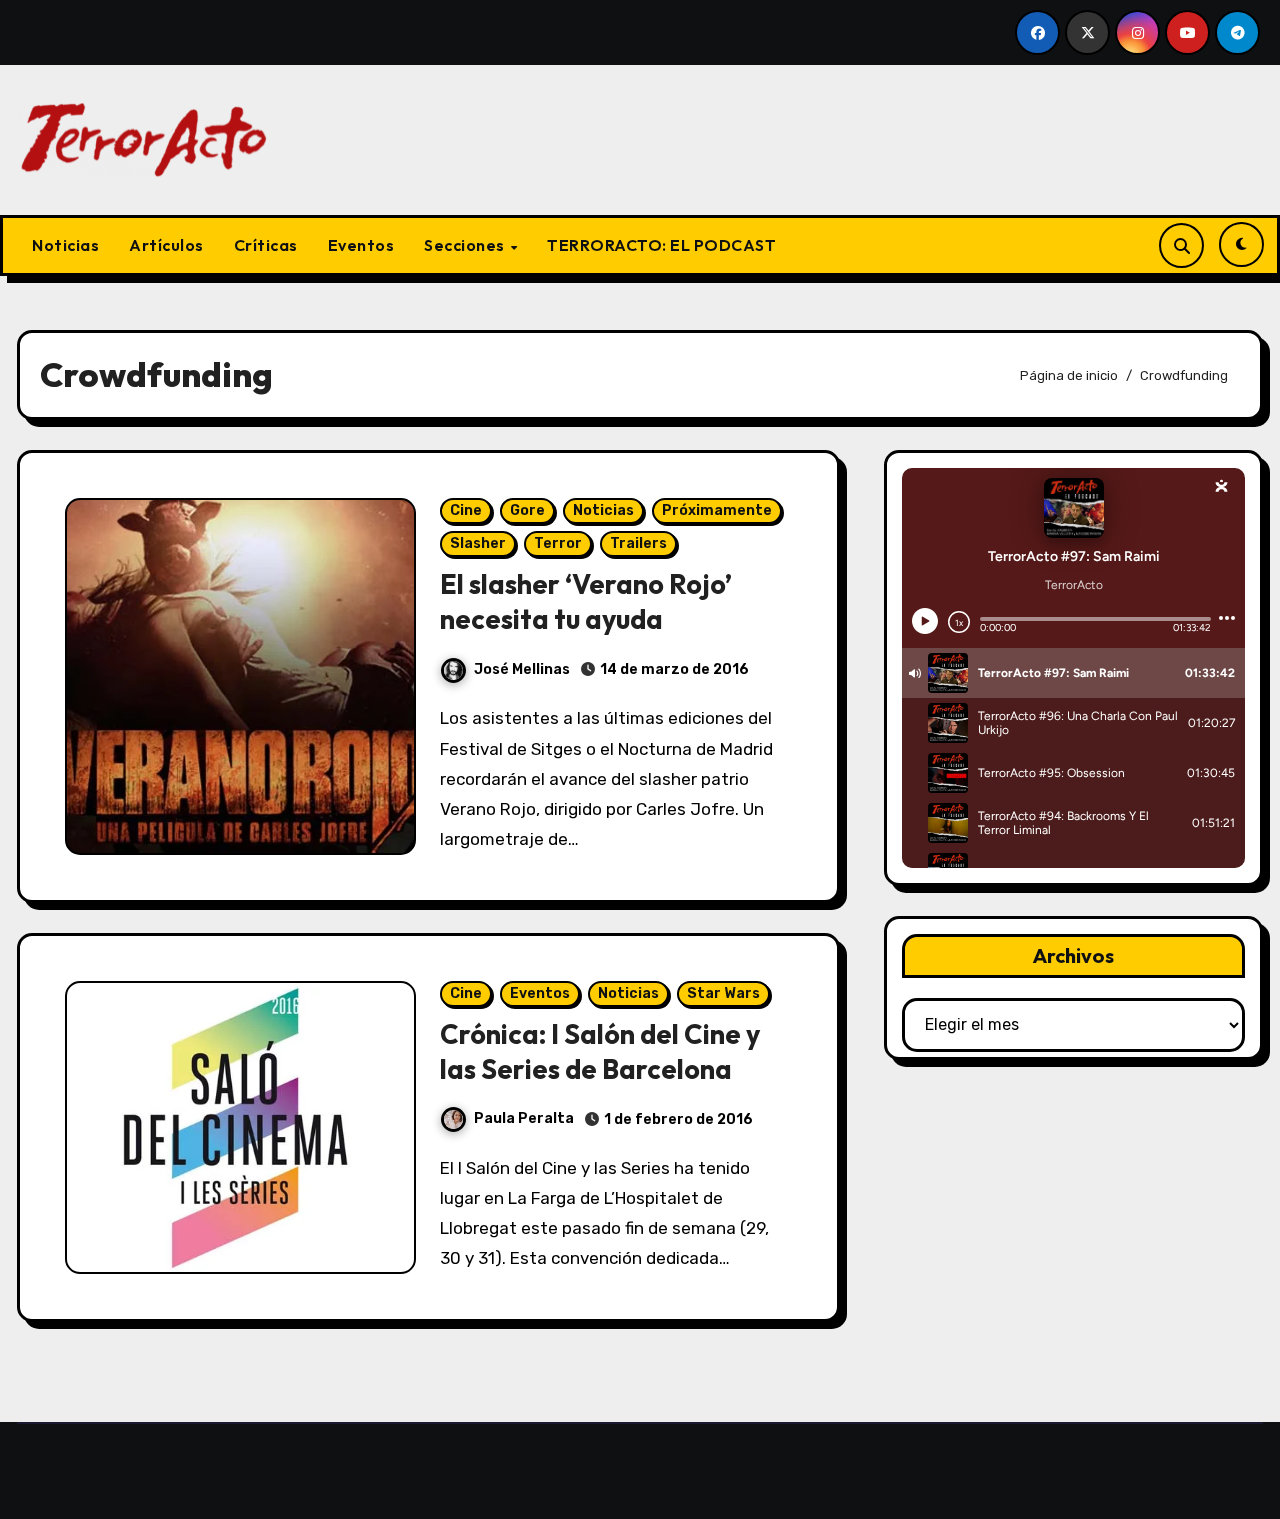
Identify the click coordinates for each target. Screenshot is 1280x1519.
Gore (527, 510)
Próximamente (717, 510)
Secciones (466, 245)
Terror (558, 543)
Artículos (166, 245)
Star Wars (723, 993)
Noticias (65, 245)
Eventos (361, 245)
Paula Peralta (524, 1118)
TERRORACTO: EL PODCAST (661, 245)
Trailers (638, 543)
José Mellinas (522, 669)
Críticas (266, 245)
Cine (466, 510)
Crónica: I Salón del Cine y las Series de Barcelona (600, 1051)
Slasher (478, 543)
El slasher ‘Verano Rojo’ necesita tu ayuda (586, 601)
